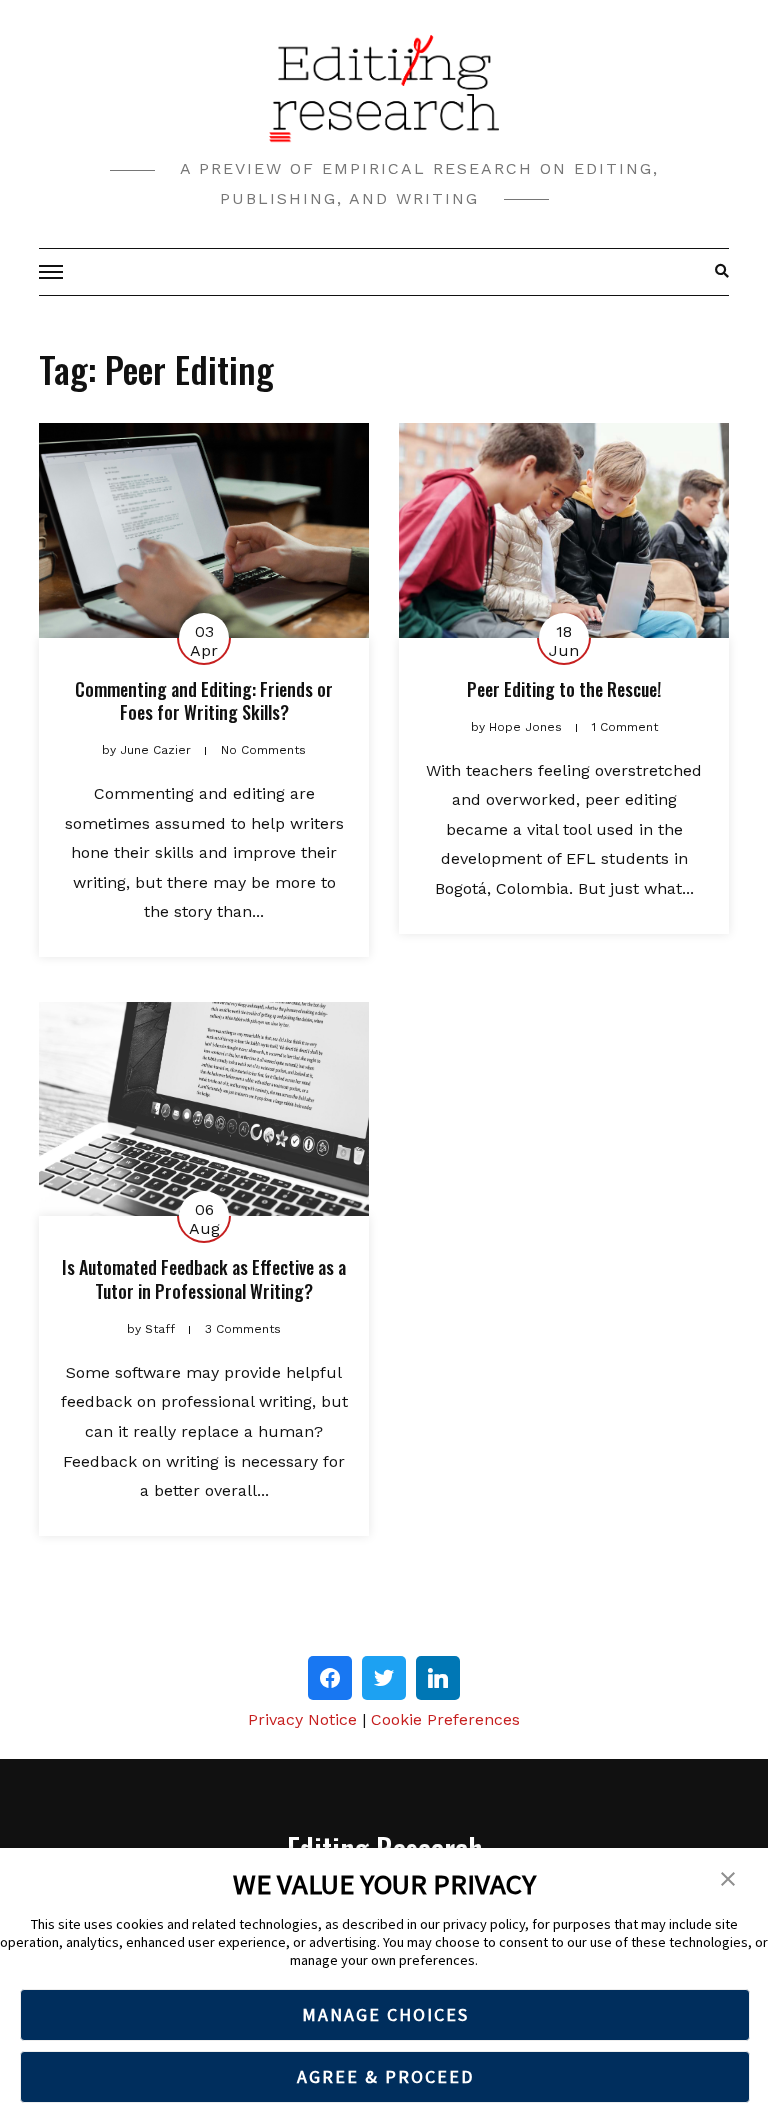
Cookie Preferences (445, 1719)
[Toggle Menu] (54, 272)
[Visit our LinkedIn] (438, 1678)
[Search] (716, 272)
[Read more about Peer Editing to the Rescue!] (564, 530)
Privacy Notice (302, 1719)
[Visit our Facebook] (330, 1678)
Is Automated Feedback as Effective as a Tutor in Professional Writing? (204, 1278)
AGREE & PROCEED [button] (385, 2076)
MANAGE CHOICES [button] (385, 2014)
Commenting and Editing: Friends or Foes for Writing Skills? (204, 700)
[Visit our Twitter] (384, 1678)
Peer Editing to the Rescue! (564, 689)
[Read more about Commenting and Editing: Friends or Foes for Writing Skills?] (204, 530)
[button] (728, 1877)
